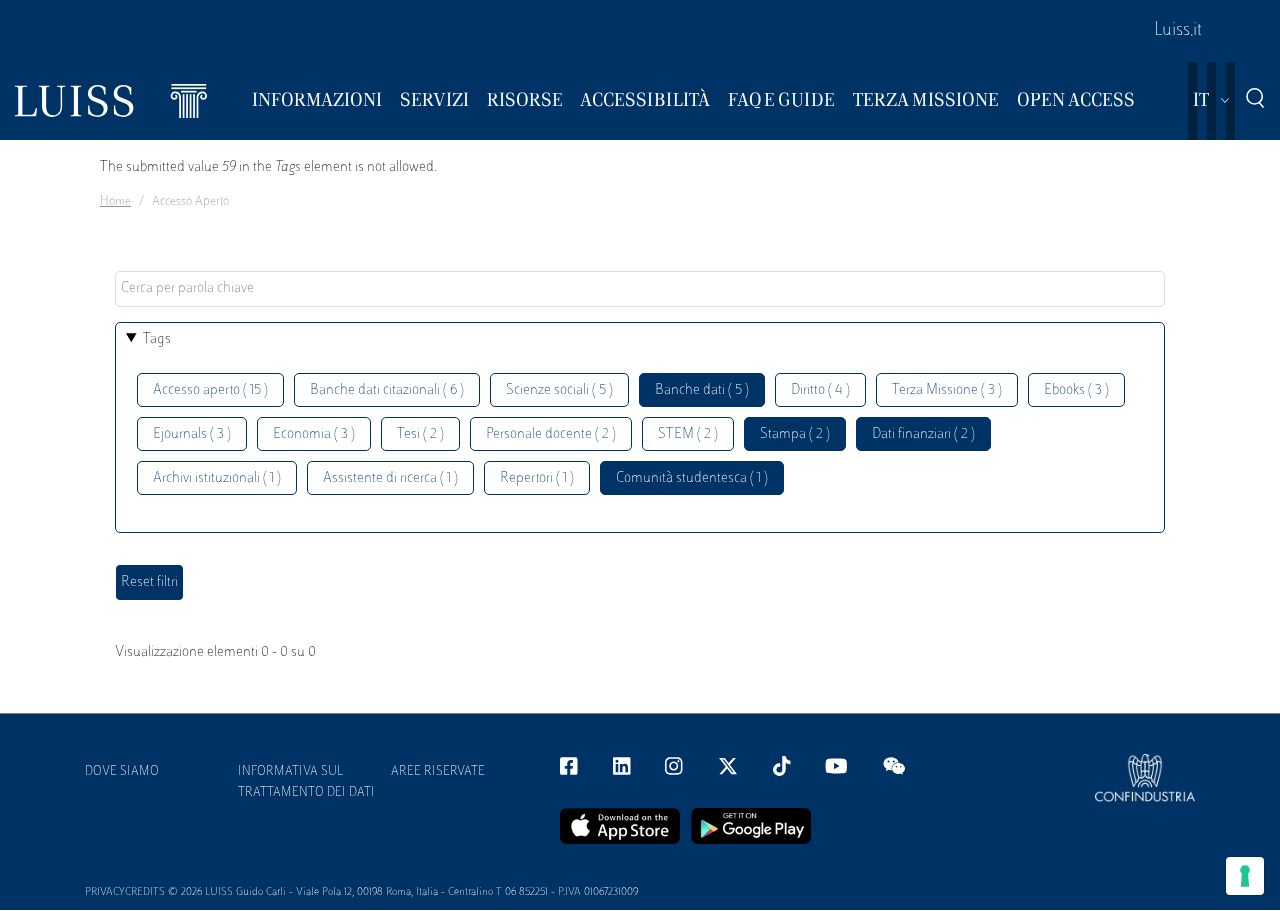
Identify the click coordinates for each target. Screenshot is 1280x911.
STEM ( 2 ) (688, 434)
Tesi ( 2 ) (420, 434)
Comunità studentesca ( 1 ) (692, 478)
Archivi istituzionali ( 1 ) (217, 478)
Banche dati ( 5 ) (702, 390)
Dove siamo (122, 772)
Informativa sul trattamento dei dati (306, 782)
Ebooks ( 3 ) (1076, 390)
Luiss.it (1178, 31)
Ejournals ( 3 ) (192, 434)
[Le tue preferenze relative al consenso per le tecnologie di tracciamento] (1245, 876)
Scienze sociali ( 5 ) (559, 390)
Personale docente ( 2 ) (551, 434)
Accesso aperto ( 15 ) (210, 390)
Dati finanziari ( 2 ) (923, 434)
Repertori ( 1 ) (537, 478)
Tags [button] (157, 339)
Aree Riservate (438, 772)
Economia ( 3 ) (314, 434)
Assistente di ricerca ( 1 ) (390, 478)
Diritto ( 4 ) (820, 390)
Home (115, 202)
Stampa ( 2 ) (795, 434)
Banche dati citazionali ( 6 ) (387, 390)
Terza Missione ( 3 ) (947, 390)
